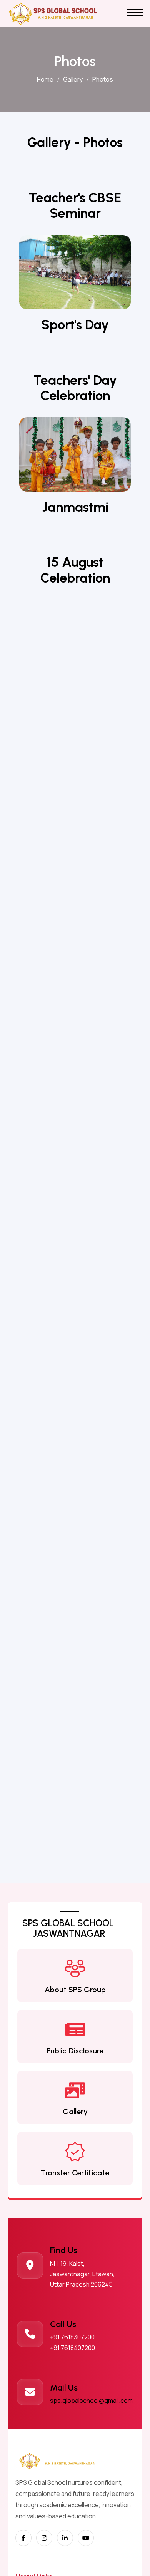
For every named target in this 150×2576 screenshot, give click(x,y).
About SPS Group (75, 1990)
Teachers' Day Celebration (75, 388)
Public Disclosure (75, 2051)
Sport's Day (75, 325)
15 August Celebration (75, 570)
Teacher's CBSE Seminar (75, 205)
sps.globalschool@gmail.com (91, 2401)
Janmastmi (75, 507)
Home (45, 79)
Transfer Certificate (75, 2173)
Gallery (73, 79)
